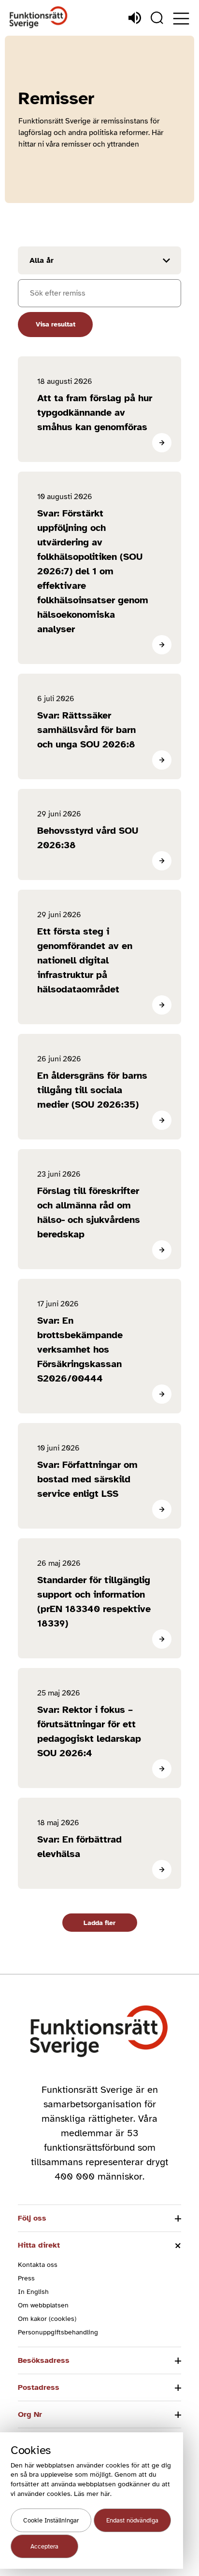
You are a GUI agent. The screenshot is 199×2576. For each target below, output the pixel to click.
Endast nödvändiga (132, 2521)
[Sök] (157, 18)
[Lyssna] (135, 18)
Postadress (39, 2387)
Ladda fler (99, 1923)
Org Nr (30, 2414)
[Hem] (39, 18)
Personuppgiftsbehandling (58, 2332)
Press (26, 2278)
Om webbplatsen (43, 2305)
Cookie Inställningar (51, 2521)
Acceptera (44, 2547)
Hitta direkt (39, 2245)
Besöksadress (44, 2360)
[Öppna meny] (181, 19)
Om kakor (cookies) (47, 2319)
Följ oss (32, 2218)
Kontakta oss (38, 2265)
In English (33, 2292)
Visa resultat (56, 324)
